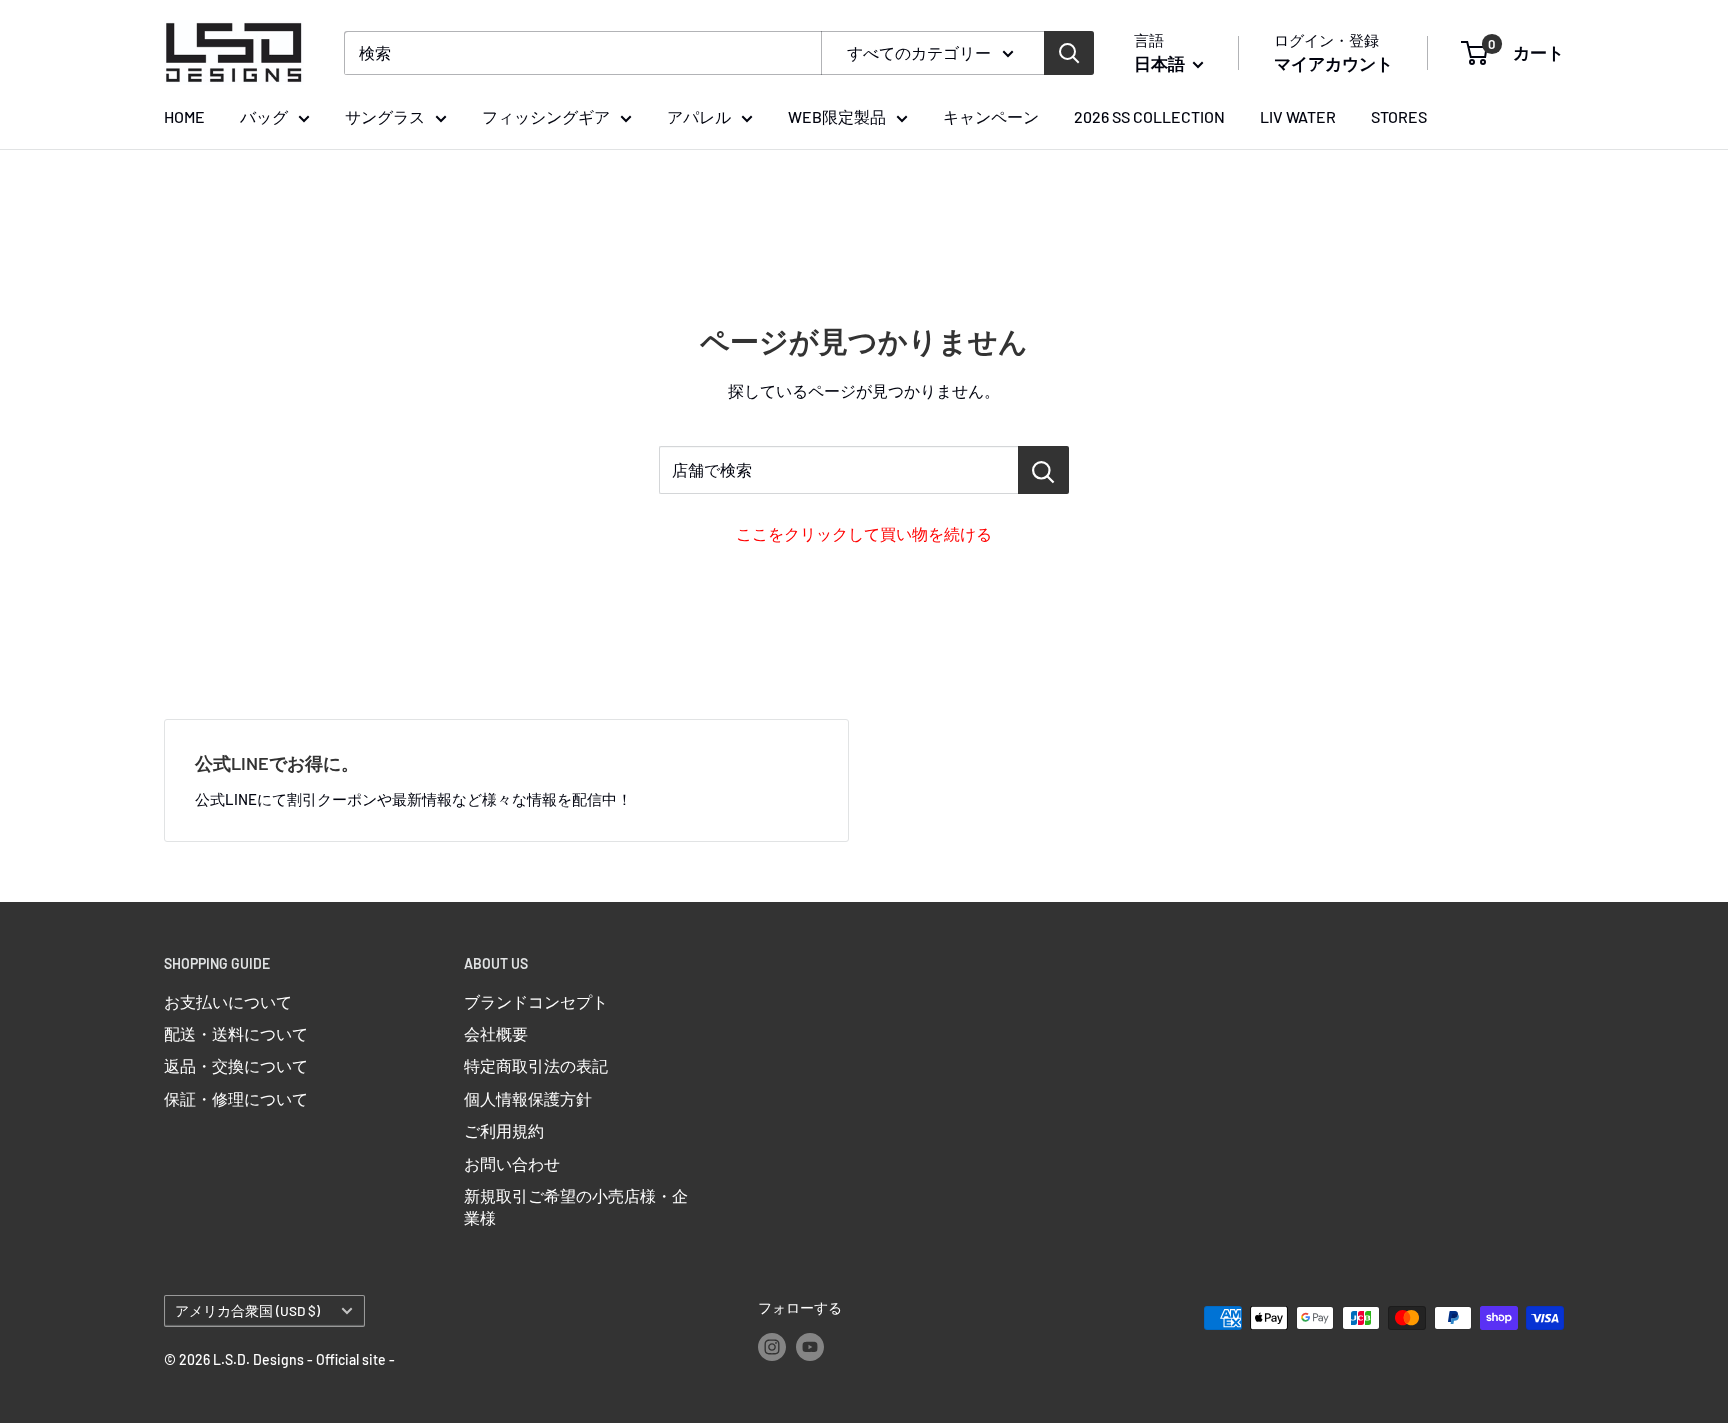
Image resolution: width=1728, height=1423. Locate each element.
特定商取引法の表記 (536, 1065)
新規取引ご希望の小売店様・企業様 (576, 1206)
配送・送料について (236, 1033)
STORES (1399, 116)
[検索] (1069, 53)
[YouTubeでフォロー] (810, 1346)
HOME (184, 116)
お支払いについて (228, 1001)
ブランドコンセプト (536, 1001)
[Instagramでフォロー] (772, 1346)
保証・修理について (236, 1098)
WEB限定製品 (837, 116)
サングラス (385, 116)
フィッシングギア (546, 116)
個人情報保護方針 (528, 1098)
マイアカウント (1333, 63)
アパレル (699, 116)
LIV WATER (1298, 116)
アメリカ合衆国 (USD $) (247, 1310)
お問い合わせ (512, 1163)
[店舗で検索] (1043, 470)
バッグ (264, 116)
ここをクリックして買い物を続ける (864, 533)
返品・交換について (236, 1065)
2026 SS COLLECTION (1149, 116)
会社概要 (496, 1033)
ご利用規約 (504, 1130)
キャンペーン (991, 116)
